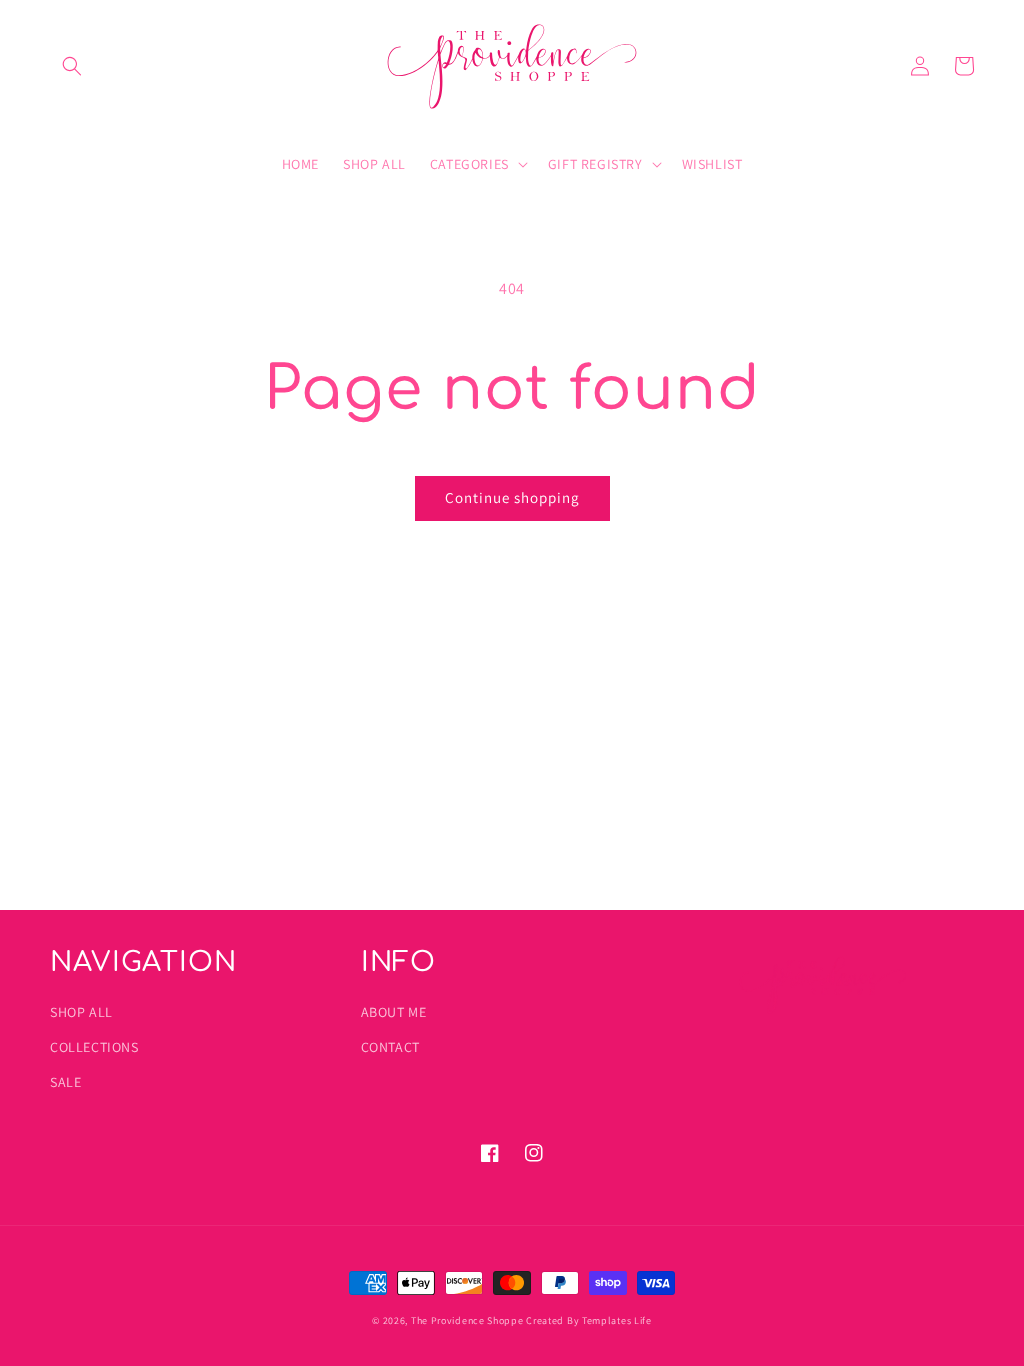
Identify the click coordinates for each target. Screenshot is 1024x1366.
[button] (72, 66)
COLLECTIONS (94, 1047)
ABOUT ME (394, 1012)
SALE (65, 1082)
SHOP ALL (81, 1012)
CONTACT (390, 1047)
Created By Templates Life (589, 1320)
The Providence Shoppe (467, 1320)
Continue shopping (512, 497)
